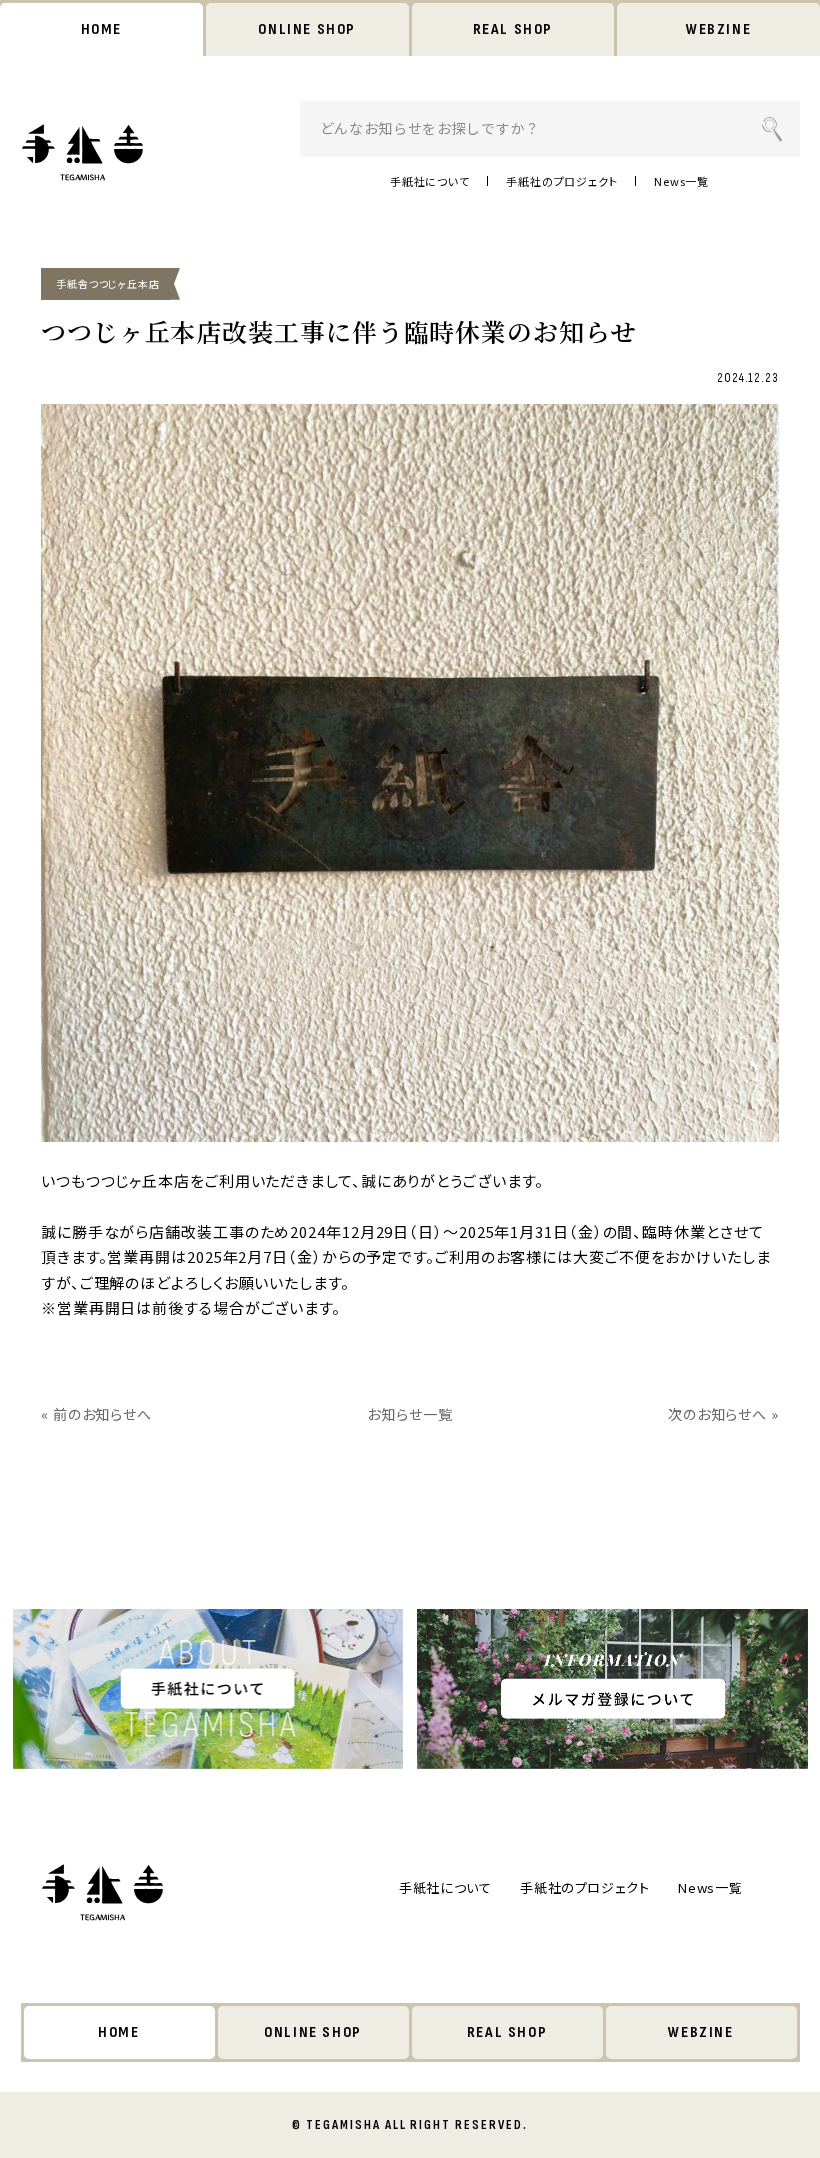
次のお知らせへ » (723, 1414)
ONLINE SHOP (307, 29)
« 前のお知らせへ (96, 1414)
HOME (101, 29)
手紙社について (430, 181)
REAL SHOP (513, 29)
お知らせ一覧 (409, 1414)
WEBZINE (718, 29)
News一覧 (681, 181)
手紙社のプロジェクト (562, 181)
